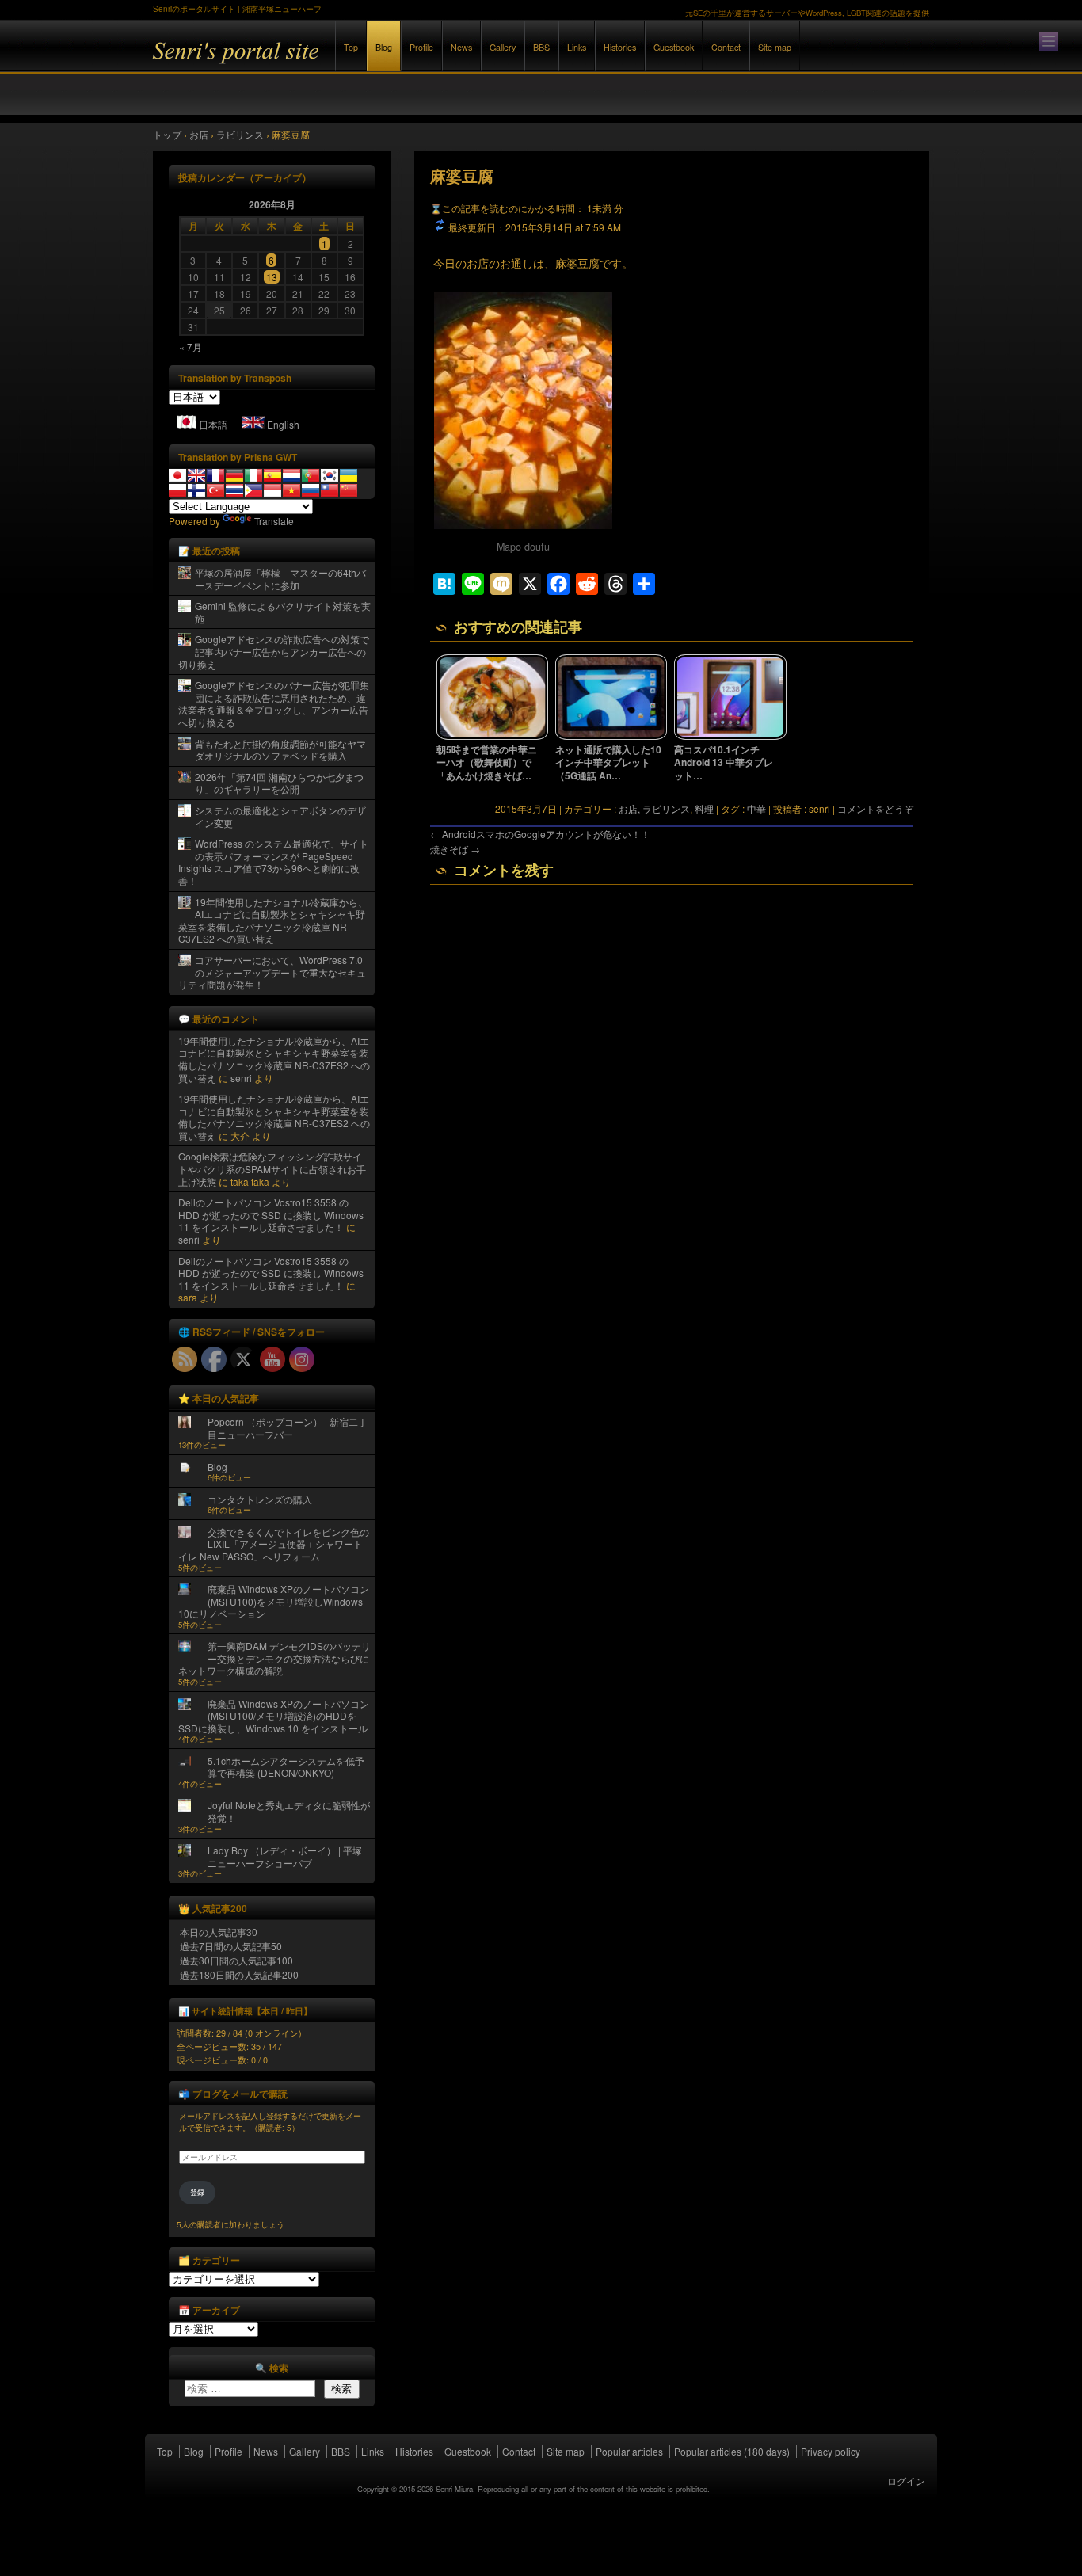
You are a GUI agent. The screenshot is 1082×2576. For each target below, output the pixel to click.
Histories (620, 47)
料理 (704, 808)
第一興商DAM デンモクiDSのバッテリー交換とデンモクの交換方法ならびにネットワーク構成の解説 (274, 1658)
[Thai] (234, 490)
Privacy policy (831, 2451)
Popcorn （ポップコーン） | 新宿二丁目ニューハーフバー (288, 1428)
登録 (197, 2192)
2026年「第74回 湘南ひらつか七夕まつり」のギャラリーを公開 (279, 783)
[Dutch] (291, 475)
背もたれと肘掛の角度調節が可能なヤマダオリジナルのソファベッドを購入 (280, 750)
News (461, 47)
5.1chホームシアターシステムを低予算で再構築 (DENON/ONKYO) (286, 1767)
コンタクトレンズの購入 (260, 1499)
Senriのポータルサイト (327, 62)
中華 (756, 808)
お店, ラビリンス (654, 808)
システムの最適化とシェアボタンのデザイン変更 (280, 816)
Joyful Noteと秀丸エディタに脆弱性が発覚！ (289, 1811)
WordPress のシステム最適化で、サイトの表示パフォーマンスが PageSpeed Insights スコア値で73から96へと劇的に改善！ (273, 862)
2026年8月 (272, 204)
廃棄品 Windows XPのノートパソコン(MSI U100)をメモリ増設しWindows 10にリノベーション (274, 1601)
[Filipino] (253, 490)
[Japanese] (177, 475)
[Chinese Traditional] (330, 490)
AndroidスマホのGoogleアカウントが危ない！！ (540, 834)
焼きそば (455, 849)
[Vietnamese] (291, 490)
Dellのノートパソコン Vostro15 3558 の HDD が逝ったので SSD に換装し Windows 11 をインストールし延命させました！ (271, 1214)
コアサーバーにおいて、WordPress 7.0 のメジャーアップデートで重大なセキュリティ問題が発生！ (272, 972)
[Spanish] (272, 475)
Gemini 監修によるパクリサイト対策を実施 (283, 612)
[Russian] (311, 490)
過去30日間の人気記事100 (236, 1960)
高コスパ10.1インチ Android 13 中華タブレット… (724, 763)
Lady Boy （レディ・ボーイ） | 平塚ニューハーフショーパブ (285, 1856)
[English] (196, 475)
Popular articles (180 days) (732, 2451)
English (283, 424)
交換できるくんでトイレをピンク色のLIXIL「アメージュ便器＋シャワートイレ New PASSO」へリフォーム (274, 1544)
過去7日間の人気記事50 (231, 1946)
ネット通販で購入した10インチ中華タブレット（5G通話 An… (608, 763)
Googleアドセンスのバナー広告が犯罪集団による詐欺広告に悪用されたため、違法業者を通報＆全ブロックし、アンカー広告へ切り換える (274, 703)
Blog (384, 47)
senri (241, 1078)
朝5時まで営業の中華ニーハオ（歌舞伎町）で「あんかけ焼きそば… (487, 763)
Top (351, 47)
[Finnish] (196, 490)
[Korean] (330, 475)
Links (577, 47)
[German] (234, 475)
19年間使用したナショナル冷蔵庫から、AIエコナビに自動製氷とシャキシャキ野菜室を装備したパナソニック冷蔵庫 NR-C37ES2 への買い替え (273, 920)
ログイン (906, 2481)
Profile (421, 47)
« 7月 (190, 347)
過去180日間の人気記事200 (239, 1974)
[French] (215, 475)
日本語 (213, 424)
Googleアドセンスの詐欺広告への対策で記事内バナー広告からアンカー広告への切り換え (274, 651)
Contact (726, 47)
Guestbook (674, 47)
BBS (541, 47)
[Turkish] (215, 490)
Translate (274, 521)
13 (272, 277)
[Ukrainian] (349, 475)
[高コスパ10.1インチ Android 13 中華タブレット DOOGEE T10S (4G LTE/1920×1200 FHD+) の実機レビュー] (730, 736)
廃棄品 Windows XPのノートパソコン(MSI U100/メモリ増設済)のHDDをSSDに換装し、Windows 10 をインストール (274, 1716)
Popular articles (629, 2451)
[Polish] (177, 490)
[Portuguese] (311, 475)
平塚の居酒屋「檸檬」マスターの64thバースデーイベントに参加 (280, 579)
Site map (775, 47)
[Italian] (253, 475)
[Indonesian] (272, 490)
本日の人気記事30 (219, 1932)
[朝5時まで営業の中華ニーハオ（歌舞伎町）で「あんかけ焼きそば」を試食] (493, 736)
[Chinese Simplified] (349, 490)
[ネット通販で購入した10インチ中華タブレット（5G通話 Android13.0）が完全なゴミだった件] (611, 736)
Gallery (503, 47)
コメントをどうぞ (875, 808)
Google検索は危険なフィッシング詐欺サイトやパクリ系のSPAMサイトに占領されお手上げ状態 (272, 1168)
